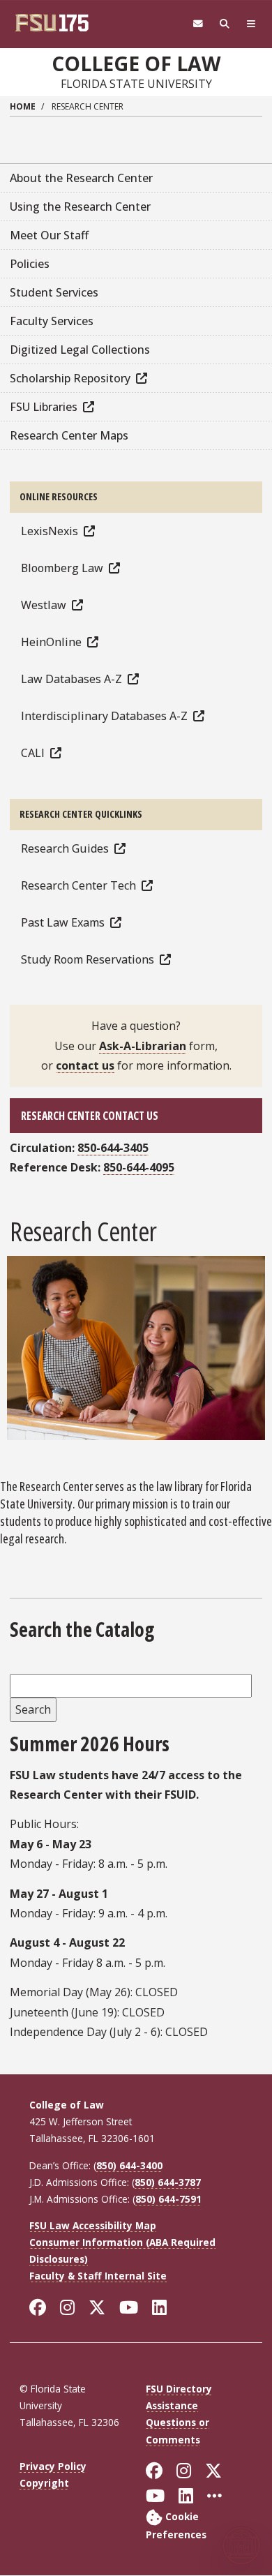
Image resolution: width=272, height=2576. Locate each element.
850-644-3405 (113, 1148)
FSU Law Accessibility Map (93, 2225)
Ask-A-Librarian (143, 1046)
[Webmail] (198, 24)
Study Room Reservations (88, 959)
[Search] (225, 24)
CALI (33, 753)
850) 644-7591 (168, 2199)
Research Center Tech (78, 885)
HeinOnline (51, 642)
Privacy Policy (53, 2466)
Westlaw (44, 605)
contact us (85, 1065)
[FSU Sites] (251, 24)
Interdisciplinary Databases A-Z (104, 716)
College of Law (136, 63)
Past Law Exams (63, 922)
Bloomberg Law (62, 568)
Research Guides (65, 848)
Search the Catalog (82, 1630)
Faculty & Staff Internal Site (98, 2276)
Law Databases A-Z (71, 679)
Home (23, 106)
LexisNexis (50, 531)
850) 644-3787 (168, 2182)
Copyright (44, 2483)
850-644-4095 (139, 1167)
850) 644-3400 (129, 2165)
